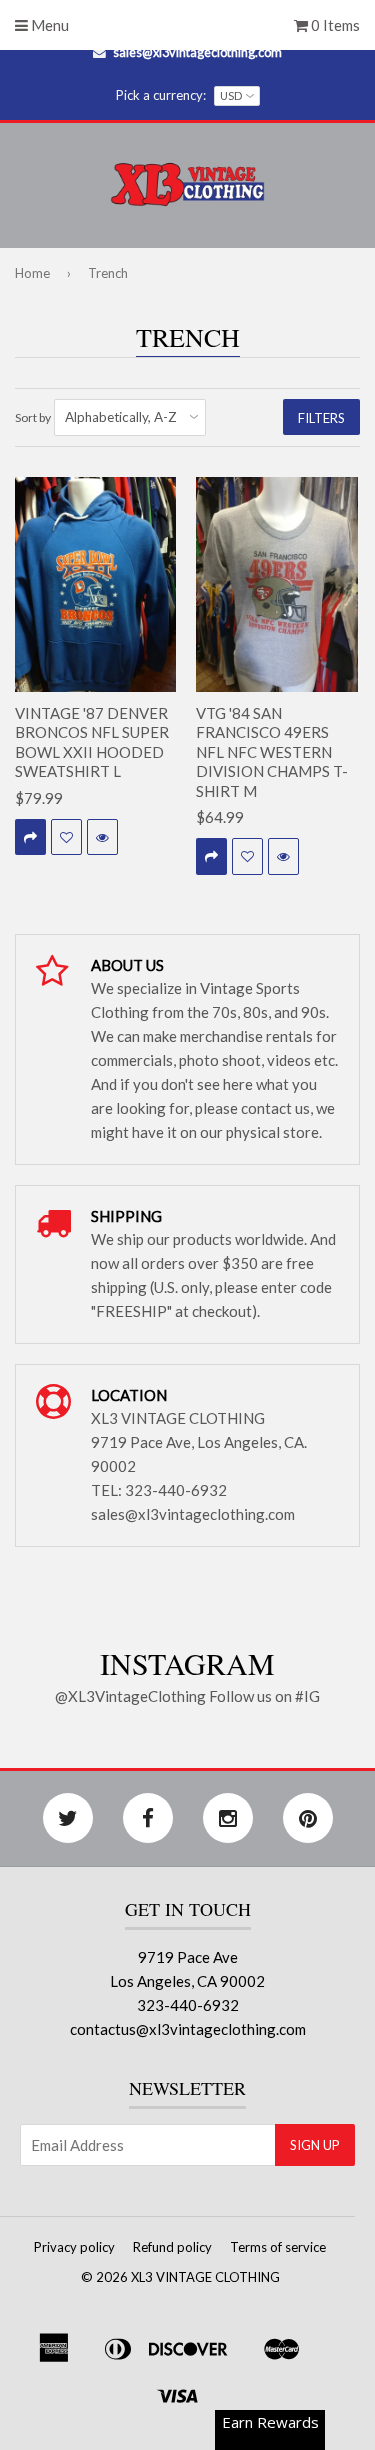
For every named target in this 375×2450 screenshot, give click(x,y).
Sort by (33, 417)
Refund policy (172, 2247)
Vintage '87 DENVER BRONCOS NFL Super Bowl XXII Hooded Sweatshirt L (92, 742)
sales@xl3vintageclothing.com (197, 52)
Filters (321, 418)
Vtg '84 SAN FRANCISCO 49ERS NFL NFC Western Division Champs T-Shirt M (272, 752)
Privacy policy (74, 2247)
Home (32, 273)
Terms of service (278, 2247)
